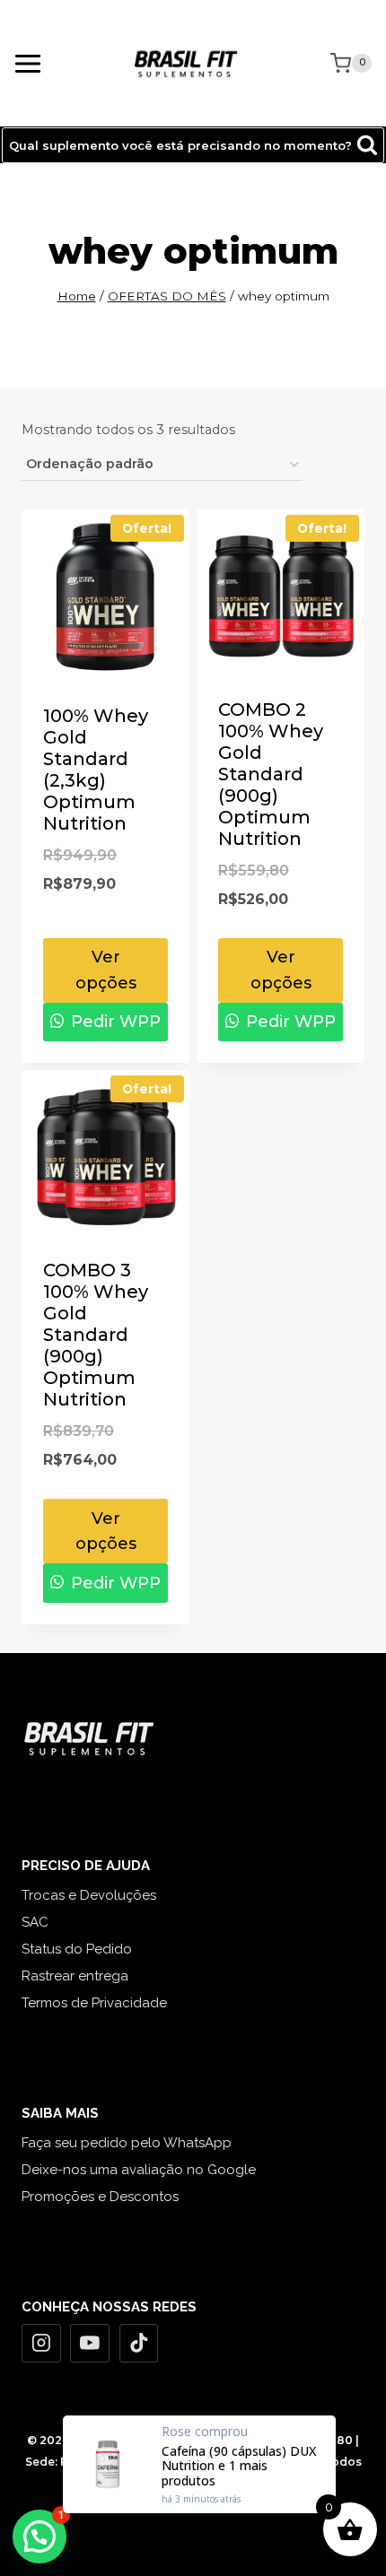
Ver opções (106, 970)
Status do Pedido (77, 1949)
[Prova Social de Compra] (199, 2464)
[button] (39, 2537)
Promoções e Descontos (100, 2197)
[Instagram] (41, 2344)
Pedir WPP (114, 1022)
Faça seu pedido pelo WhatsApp (127, 2143)
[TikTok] (139, 2344)
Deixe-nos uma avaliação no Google (139, 2170)
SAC (35, 1922)
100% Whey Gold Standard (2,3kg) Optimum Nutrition (96, 770)
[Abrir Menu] (28, 63)
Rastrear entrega (75, 1976)
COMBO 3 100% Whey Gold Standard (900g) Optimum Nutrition (96, 1335)
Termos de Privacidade (94, 2003)
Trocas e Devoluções (89, 1895)
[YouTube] (90, 2344)
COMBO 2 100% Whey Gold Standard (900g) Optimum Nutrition (271, 774)
